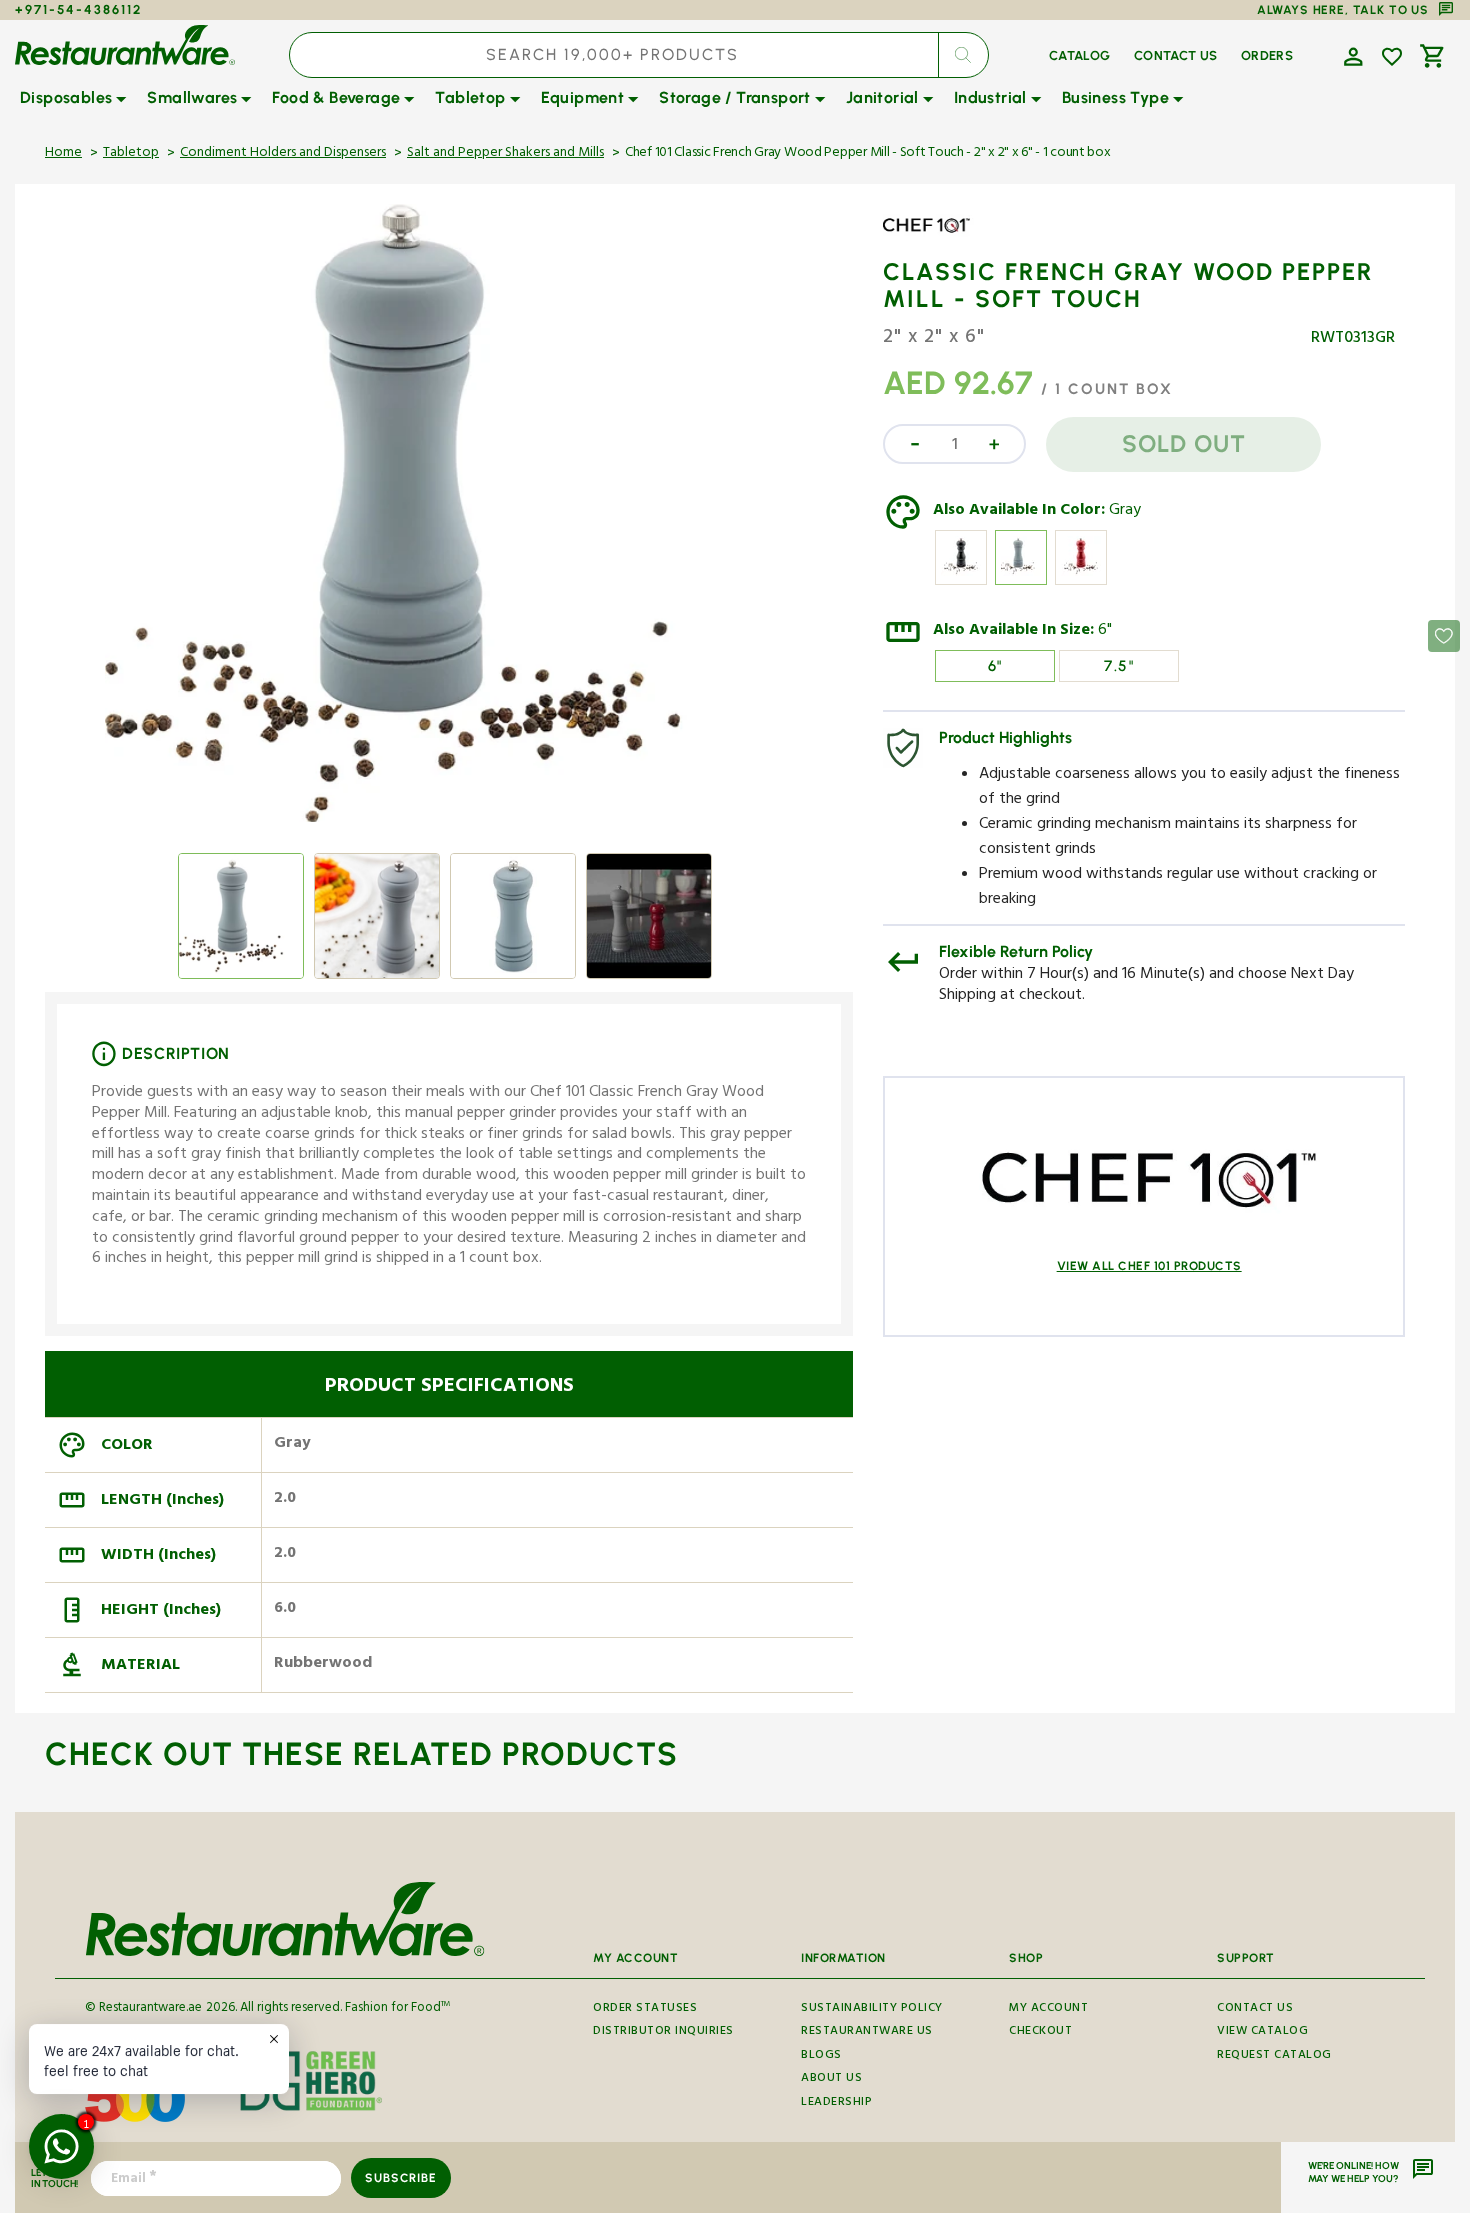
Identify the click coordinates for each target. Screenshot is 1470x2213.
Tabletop (131, 154)
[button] (1351, 55)
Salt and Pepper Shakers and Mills (505, 154)
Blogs (821, 2056)
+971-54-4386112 (78, 9)
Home (63, 154)
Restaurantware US (867, 2032)
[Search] (963, 55)
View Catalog (1262, 2032)
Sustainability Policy (872, 2011)
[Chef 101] (941, 240)
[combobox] (638, 55)
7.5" (1119, 666)
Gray (1125, 512)
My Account (1048, 2011)
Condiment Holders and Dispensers (283, 154)
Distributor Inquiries (663, 2032)
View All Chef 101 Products (1149, 1266)
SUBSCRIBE (400, 2178)
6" (1105, 632)
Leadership (836, 2103)
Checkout (1040, 2032)
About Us (831, 2079)
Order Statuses (645, 2011)
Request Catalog (1274, 2056)
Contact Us (1255, 2011)
